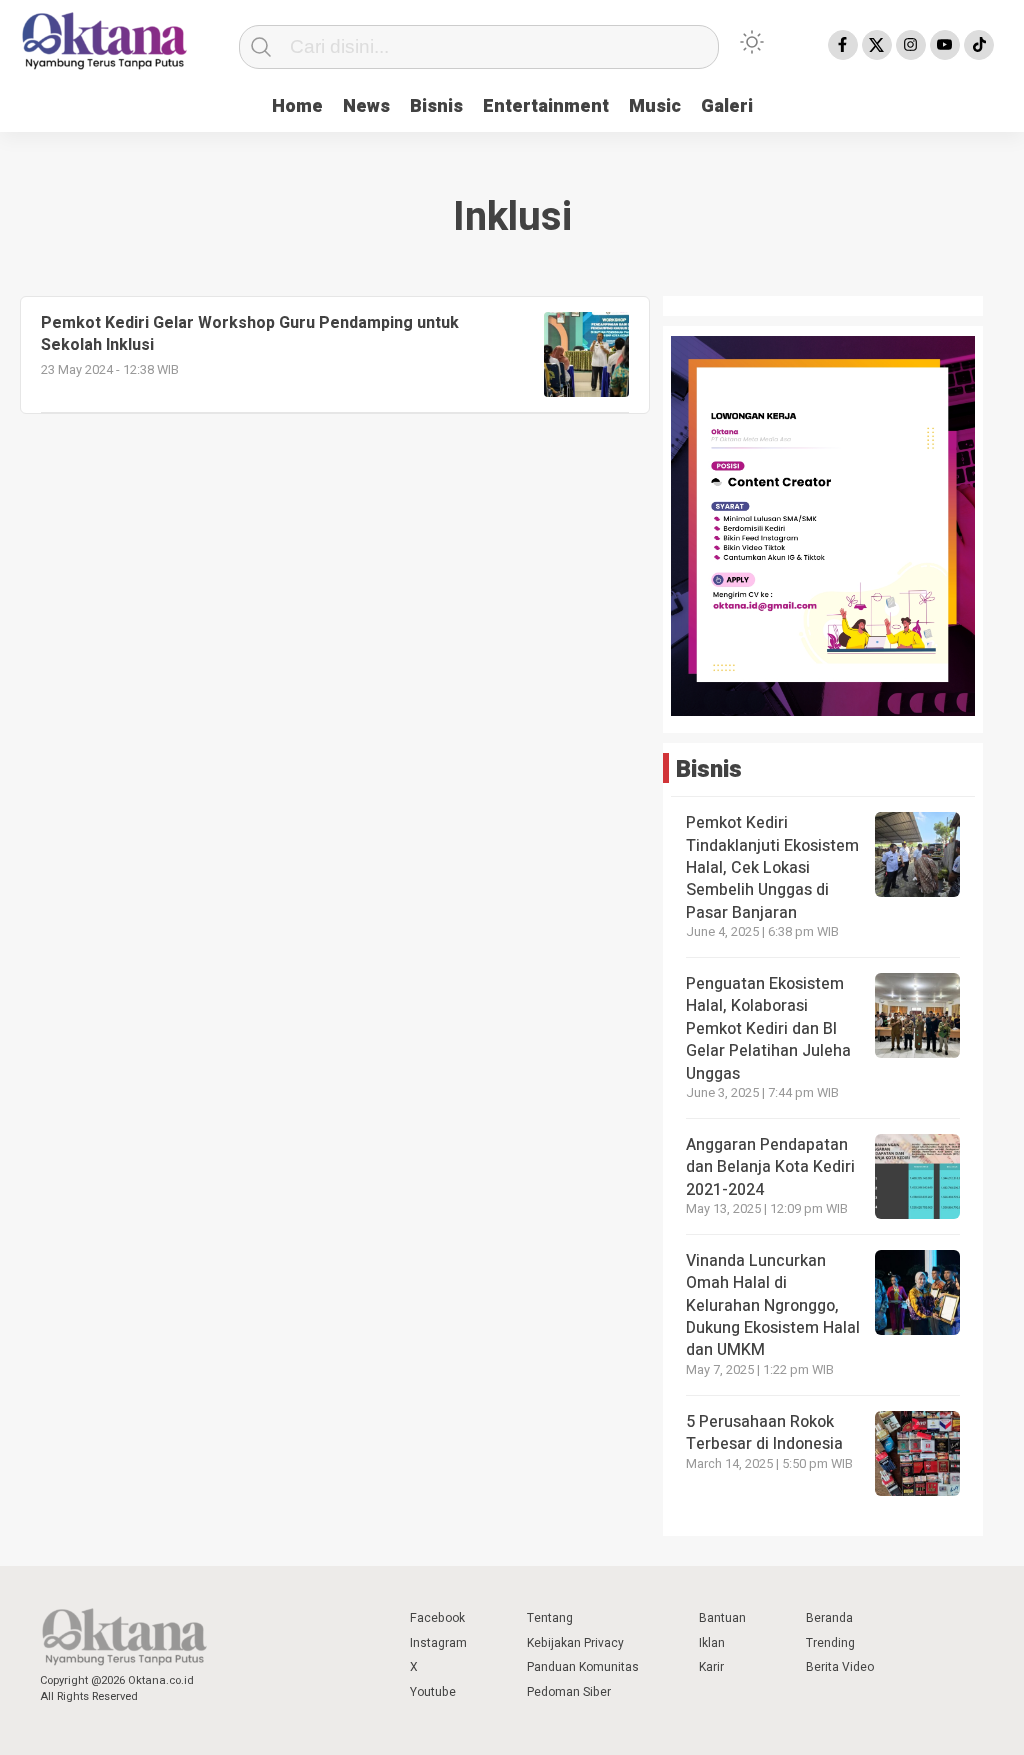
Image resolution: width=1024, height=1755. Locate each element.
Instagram (438, 1643)
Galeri (727, 106)
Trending (830, 1643)
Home (297, 106)
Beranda (829, 1618)
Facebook (437, 1618)
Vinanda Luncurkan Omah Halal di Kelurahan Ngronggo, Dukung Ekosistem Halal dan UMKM (773, 1306)
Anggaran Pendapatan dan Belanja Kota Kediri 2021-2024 (770, 1167)
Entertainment (546, 106)
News (366, 106)
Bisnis (436, 106)
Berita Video (840, 1667)
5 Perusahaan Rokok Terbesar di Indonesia (764, 1433)
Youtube (433, 1692)
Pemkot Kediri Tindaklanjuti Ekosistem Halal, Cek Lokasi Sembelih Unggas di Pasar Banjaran (772, 868)
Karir (711, 1667)
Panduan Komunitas (583, 1667)
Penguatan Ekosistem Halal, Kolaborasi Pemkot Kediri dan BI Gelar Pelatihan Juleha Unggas (768, 1029)
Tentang (550, 1618)
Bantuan (722, 1618)
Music (655, 106)
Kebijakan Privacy (575, 1643)
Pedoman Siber (569, 1692)
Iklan (712, 1643)
